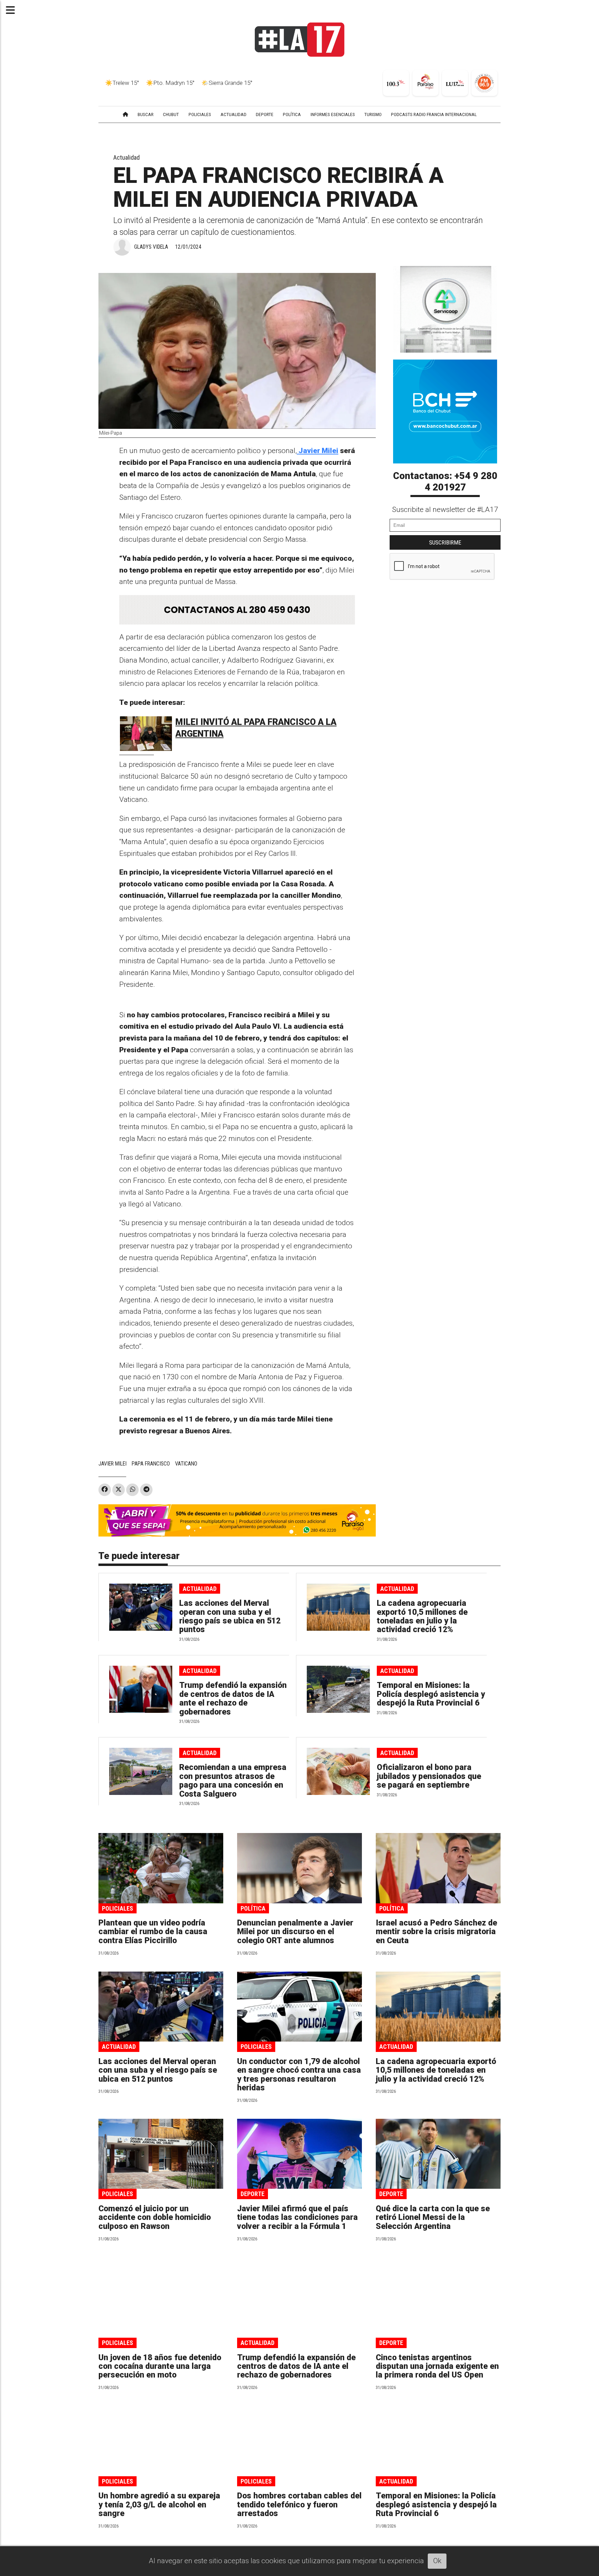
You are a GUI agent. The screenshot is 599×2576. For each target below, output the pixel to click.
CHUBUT (171, 114)
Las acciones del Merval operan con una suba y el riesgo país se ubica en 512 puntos (230, 1616)
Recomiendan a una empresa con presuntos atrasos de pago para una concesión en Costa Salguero (233, 1781)
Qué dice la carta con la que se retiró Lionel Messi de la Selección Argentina (433, 2218)
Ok (437, 2561)
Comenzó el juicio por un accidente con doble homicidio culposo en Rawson (155, 2218)
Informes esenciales (333, 114)
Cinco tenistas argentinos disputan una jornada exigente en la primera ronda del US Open (437, 2366)
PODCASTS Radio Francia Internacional (434, 114)
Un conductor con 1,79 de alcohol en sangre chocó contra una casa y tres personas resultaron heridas (299, 2075)
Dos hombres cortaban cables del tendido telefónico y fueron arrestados (299, 2505)
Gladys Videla (151, 247)
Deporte (253, 2194)
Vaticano (186, 1464)
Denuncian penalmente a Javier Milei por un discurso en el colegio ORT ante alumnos (295, 1932)
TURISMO (373, 114)
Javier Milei (318, 451)
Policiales (118, 1908)
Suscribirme (445, 542)
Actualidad (127, 157)
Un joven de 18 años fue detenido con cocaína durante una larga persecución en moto (160, 2366)
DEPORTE (265, 114)
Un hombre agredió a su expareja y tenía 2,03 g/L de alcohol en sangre (159, 2505)
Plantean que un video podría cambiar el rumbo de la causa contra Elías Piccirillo (153, 1932)
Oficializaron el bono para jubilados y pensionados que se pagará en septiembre (429, 1776)
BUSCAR (146, 114)
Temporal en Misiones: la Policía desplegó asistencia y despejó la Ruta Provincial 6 (431, 1694)
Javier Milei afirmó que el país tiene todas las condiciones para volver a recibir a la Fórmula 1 (297, 2218)
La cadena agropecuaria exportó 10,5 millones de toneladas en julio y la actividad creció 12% (422, 1616)
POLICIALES (200, 114)
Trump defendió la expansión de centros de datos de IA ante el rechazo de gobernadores (233, 1698)
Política (253, 1908)
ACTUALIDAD (233, 114)
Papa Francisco (151, 1464)
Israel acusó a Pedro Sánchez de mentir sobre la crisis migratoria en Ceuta (436, 1932)
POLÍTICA (292, 114)
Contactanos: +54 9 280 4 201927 (445, 482)
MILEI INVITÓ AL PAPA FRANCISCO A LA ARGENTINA (256, 728)
